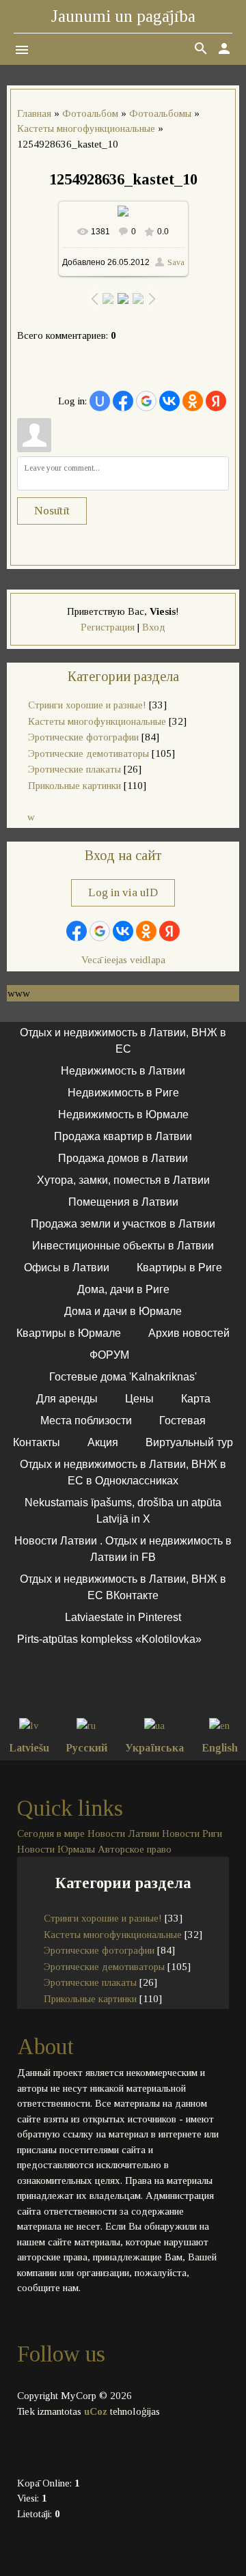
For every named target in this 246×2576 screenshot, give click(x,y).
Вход (154, 627)
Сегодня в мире (51, 1833)
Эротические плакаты (74, 769)
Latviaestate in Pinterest (123, 1617)
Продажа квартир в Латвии (123, 1136)
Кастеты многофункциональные (86, 128)
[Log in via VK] (169, 401)
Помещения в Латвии (123, 1202)
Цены (139, 1399)
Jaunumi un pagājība (123, 16)
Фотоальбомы (160, 113)
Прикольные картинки (74, 786)
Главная (34, 113)
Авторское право (135, 1849)
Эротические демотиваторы (88, 753)
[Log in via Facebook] (123, 401)
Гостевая (182, 1421)
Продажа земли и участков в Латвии (123, 1224)
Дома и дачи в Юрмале (123, 1311)
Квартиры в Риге (179, 1268)
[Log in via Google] (146, 401)
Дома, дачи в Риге (123, 1289)
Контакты (37, 1442)
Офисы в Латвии (67, 1268)
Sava (176, 262)
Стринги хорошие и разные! (87, 705)
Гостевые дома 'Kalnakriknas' (123, 1377)
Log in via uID (123, 892)
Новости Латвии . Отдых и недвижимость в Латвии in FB (123, 1549)
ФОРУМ (109, 1355)
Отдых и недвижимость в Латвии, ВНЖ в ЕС (123, 1041)
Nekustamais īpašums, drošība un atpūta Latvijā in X (123, 1511)
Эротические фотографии (83, 737)
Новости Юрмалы (56, 1849)
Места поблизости (86, 1421)
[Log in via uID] (100, 401)
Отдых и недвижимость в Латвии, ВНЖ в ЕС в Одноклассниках (123, 1472)
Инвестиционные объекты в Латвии (123, 1246)
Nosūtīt (52, 511)
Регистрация (108, 627)
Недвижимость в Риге (123, 1093)
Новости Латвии (123, 1833)
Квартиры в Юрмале (69, 1333)
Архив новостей (189, 1333)
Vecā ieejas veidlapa (123, 960)
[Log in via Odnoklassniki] (193, 401)
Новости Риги (192, 1833)
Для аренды (67, 1399)
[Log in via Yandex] (216, 401)
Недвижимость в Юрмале (123, 1114)
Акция (103, 1442)
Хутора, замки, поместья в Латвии (123, 1180)
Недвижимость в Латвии (123, 1071)
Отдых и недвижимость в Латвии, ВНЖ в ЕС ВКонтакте (123, 1587)
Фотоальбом (90, 113)
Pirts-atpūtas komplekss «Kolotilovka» (109, 1639)
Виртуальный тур (189, 1442)
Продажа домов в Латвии (123, 1158)
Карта (196, 1399)
